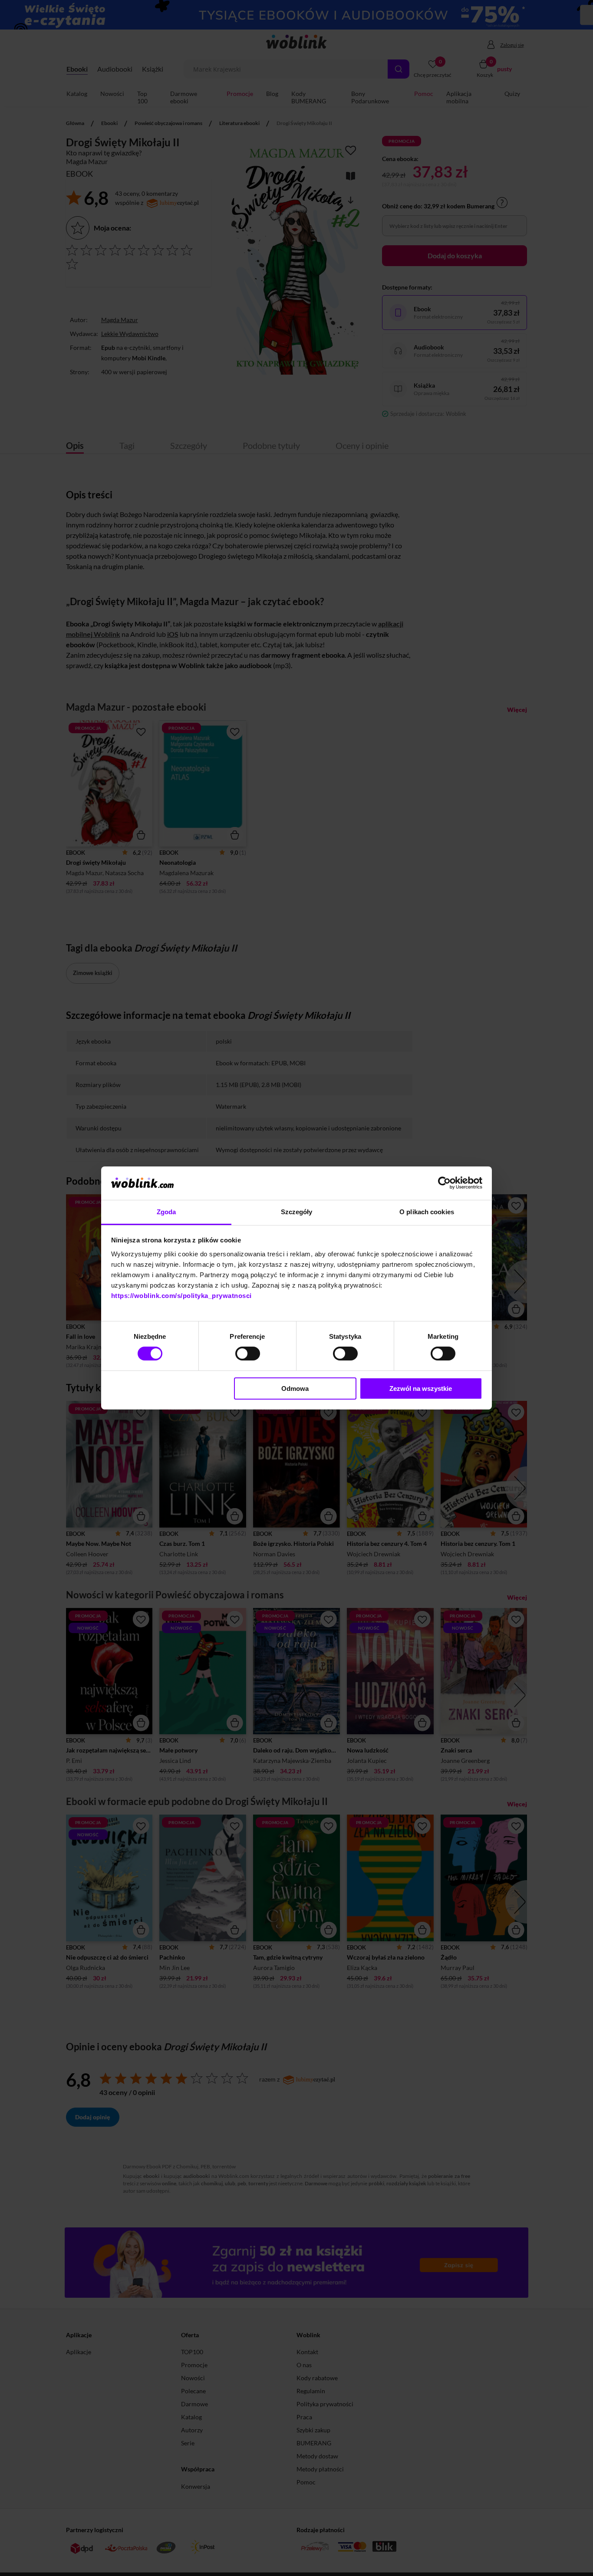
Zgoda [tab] (166, 1212)
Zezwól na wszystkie (421, 1388)
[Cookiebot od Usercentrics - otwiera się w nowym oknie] (444, 1183)
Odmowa (295, 1388)
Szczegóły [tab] (297, 1212)
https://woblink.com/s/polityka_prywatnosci (181, 1296)
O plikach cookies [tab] (427, 1212)
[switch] (248, 1354)
